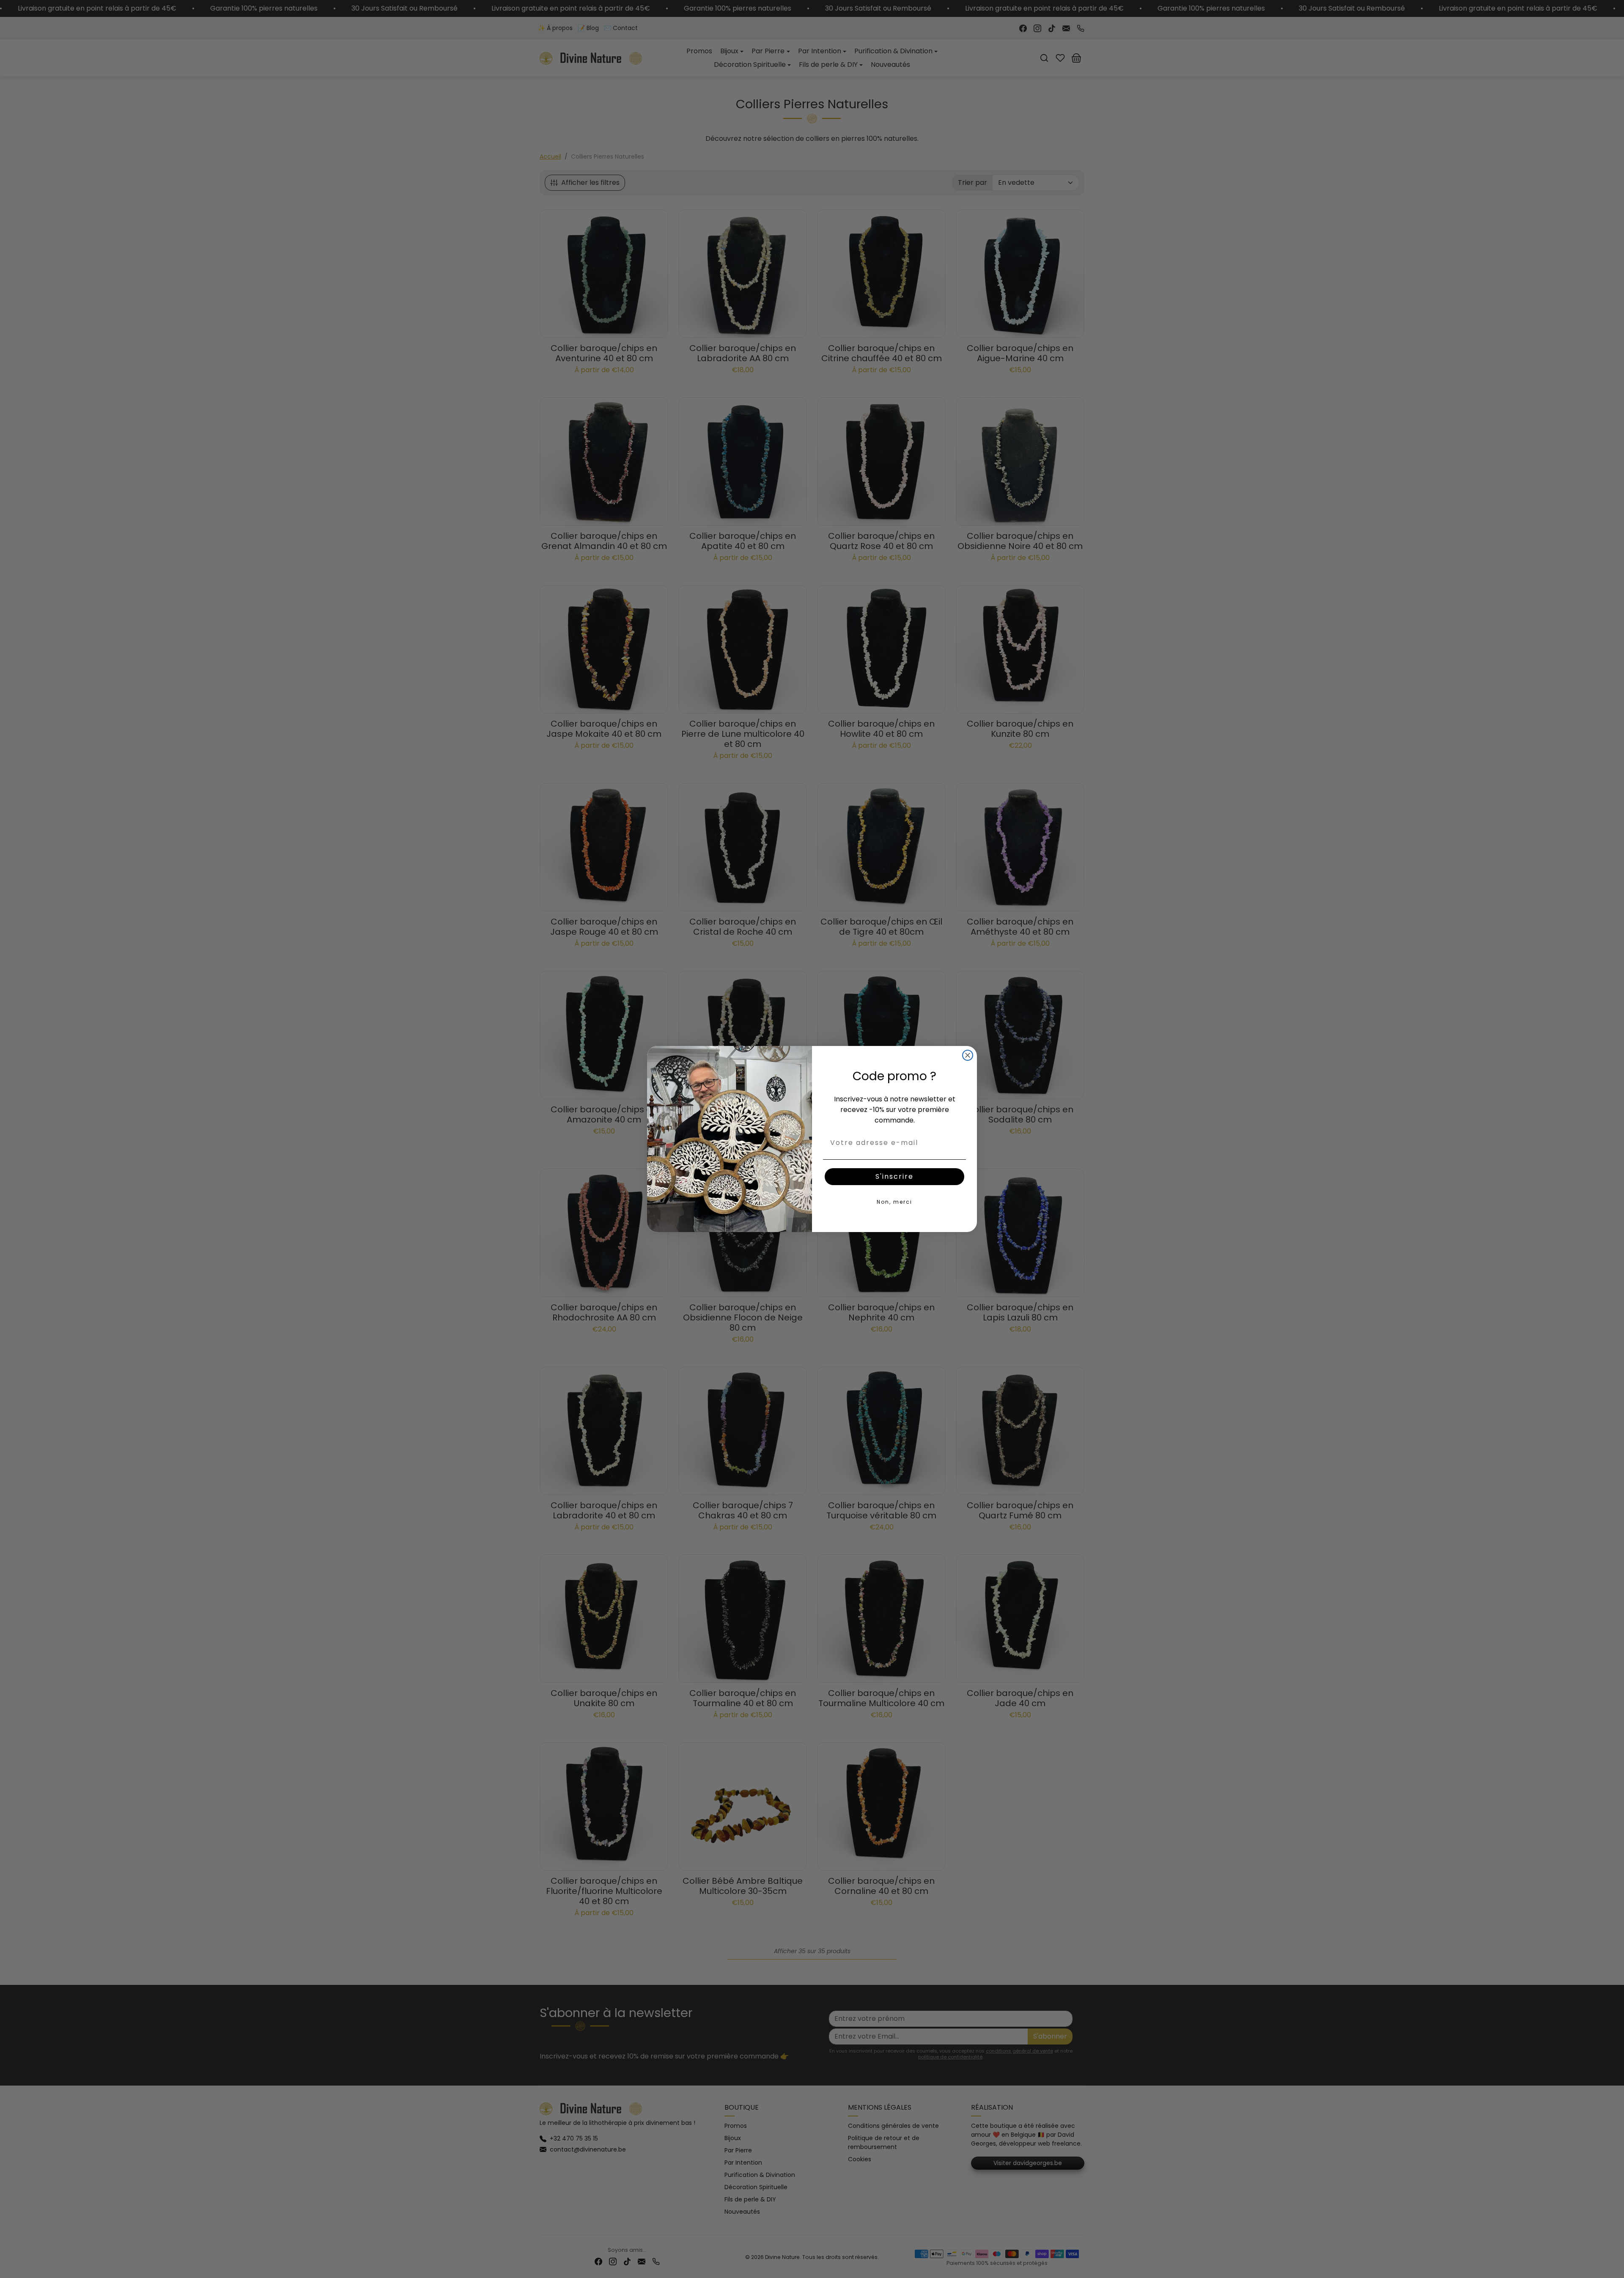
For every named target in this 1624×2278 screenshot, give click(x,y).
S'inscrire (894, 1176)
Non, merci (894, 1202)
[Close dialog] (968, 1055)
